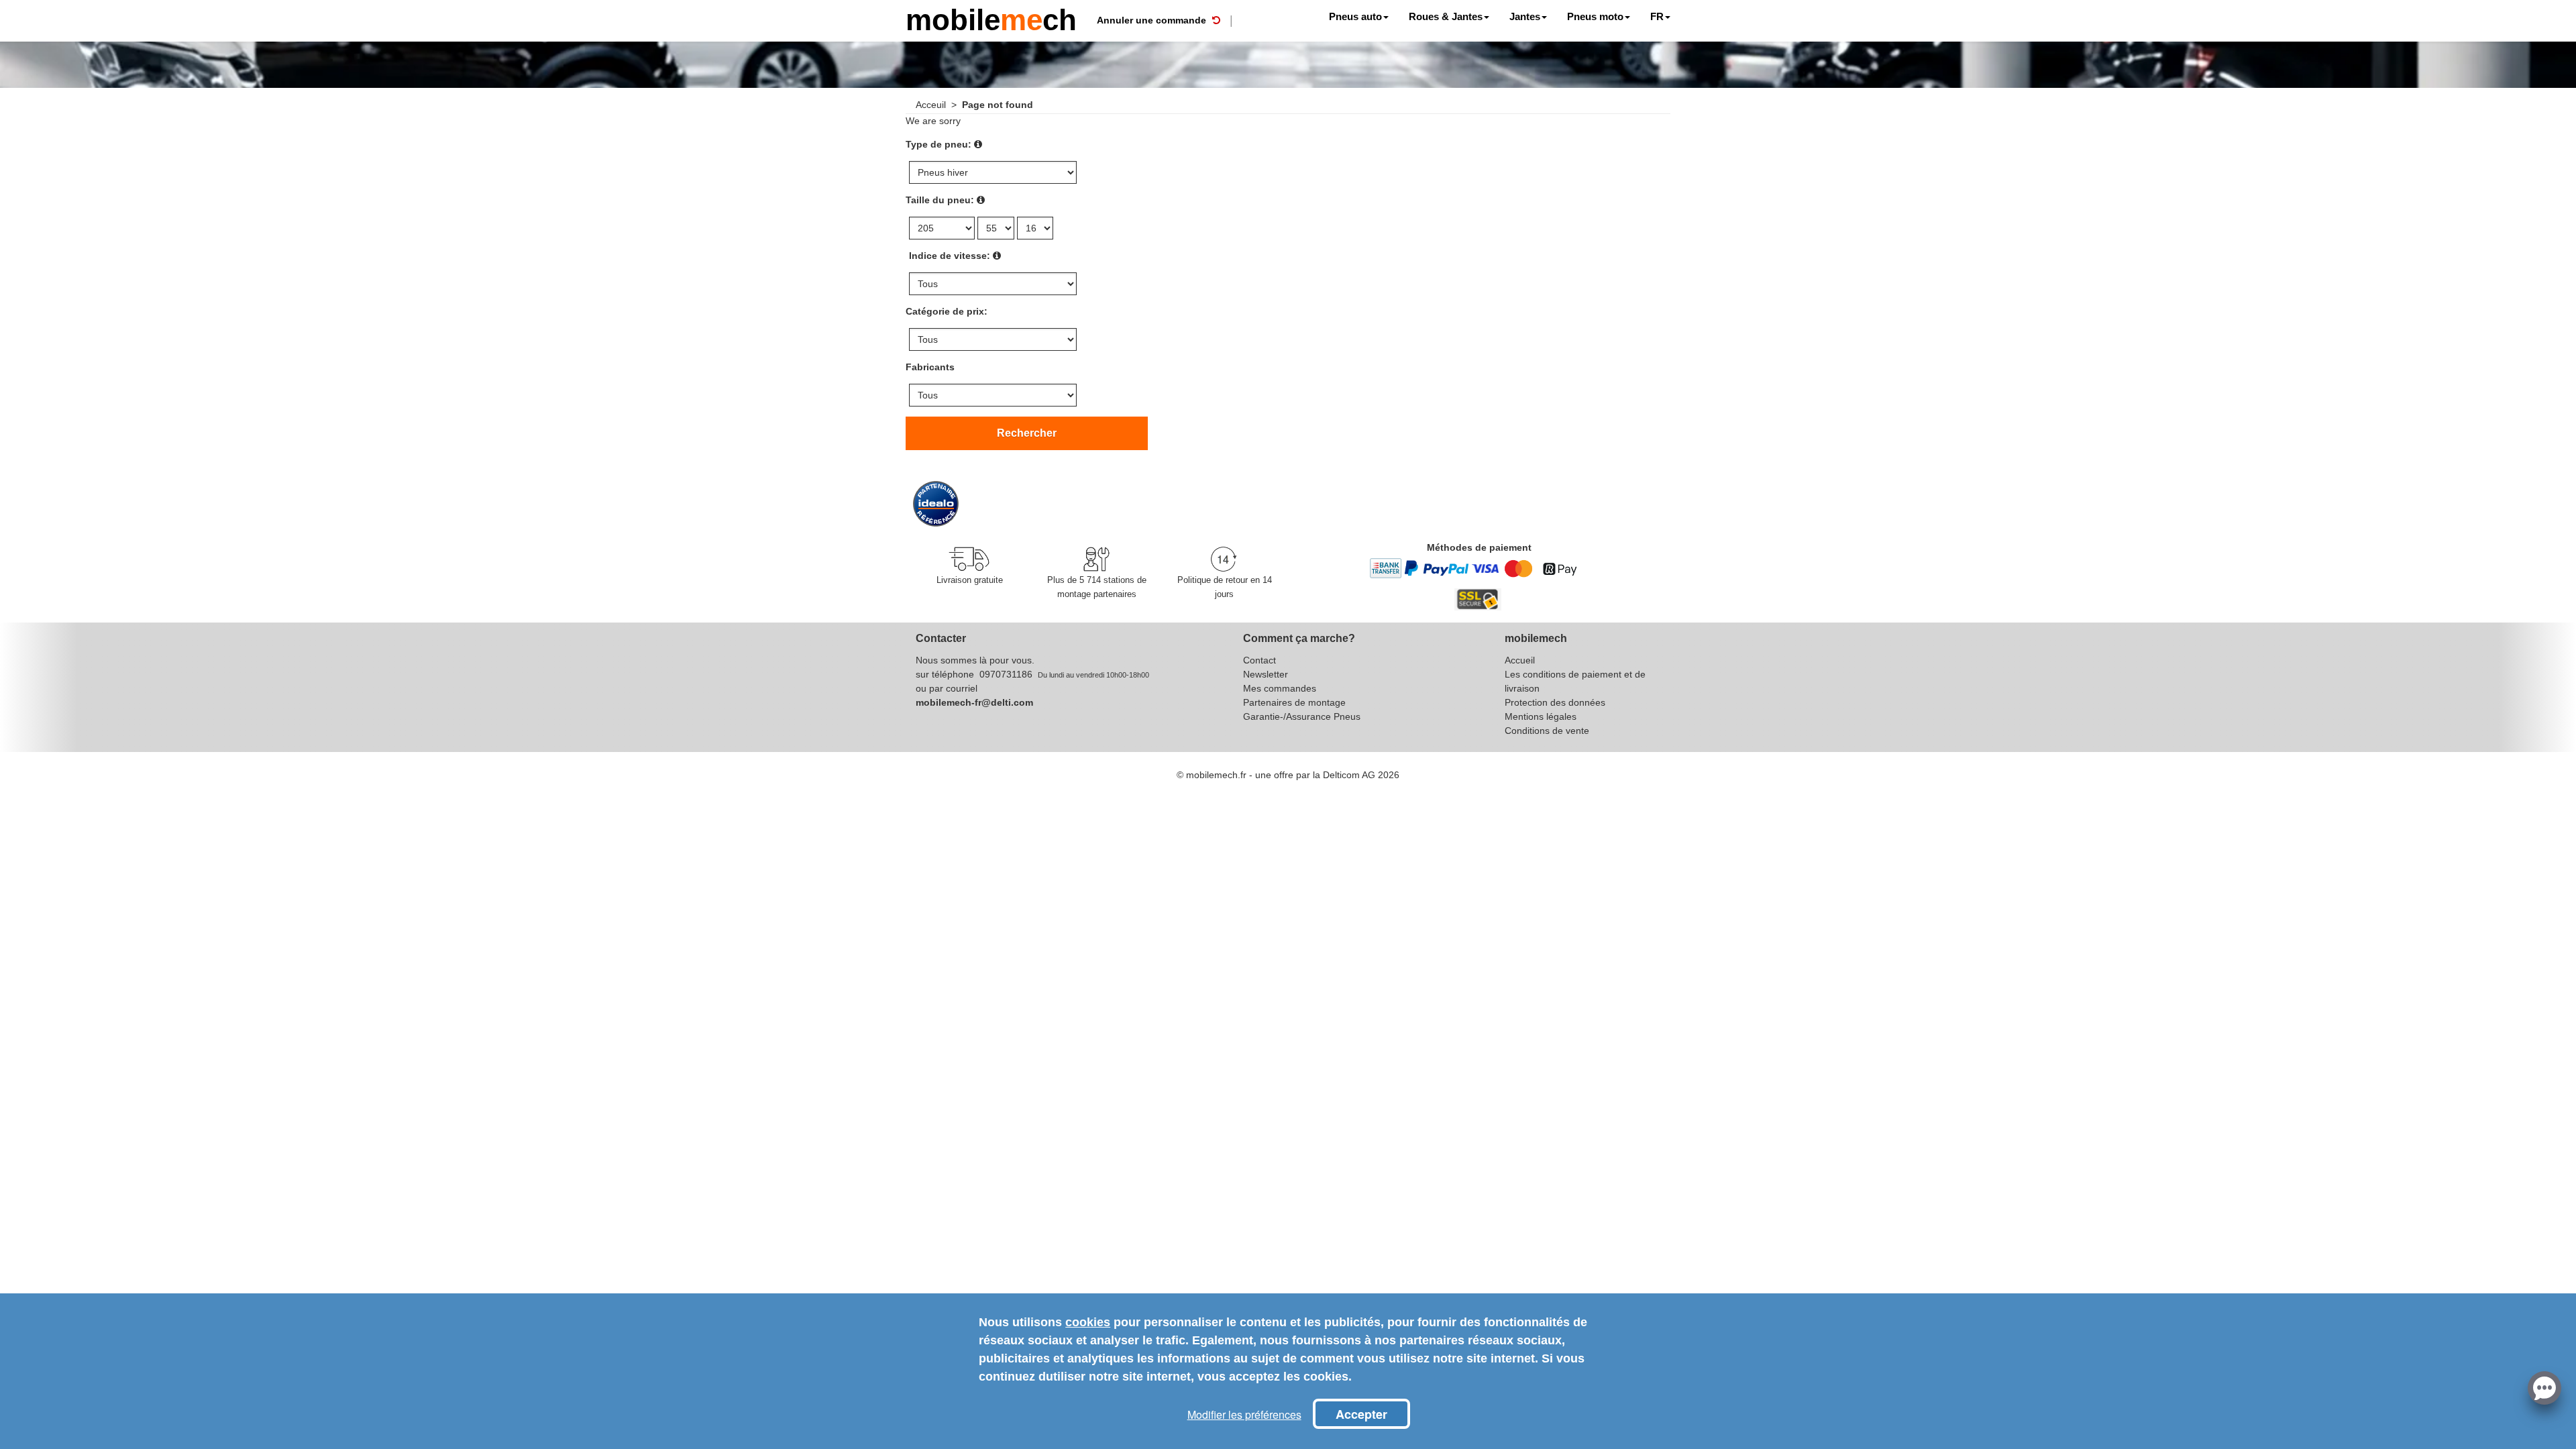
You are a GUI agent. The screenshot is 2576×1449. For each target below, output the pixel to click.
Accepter (1361, 1414)
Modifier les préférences (1244, 1414)
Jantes (1525, 16)
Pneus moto (1595, 16)
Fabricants (930, 367)
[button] (2544, 1387)
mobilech (991, 18)
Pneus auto (1355, 16)
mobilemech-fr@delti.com (974, 702)
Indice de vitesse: (950, 256)
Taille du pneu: (940, 200)
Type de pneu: (938, 144)
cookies (1088, 1322)
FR (1657, 16)
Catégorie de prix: (947, 311)
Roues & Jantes (1446, 16)
